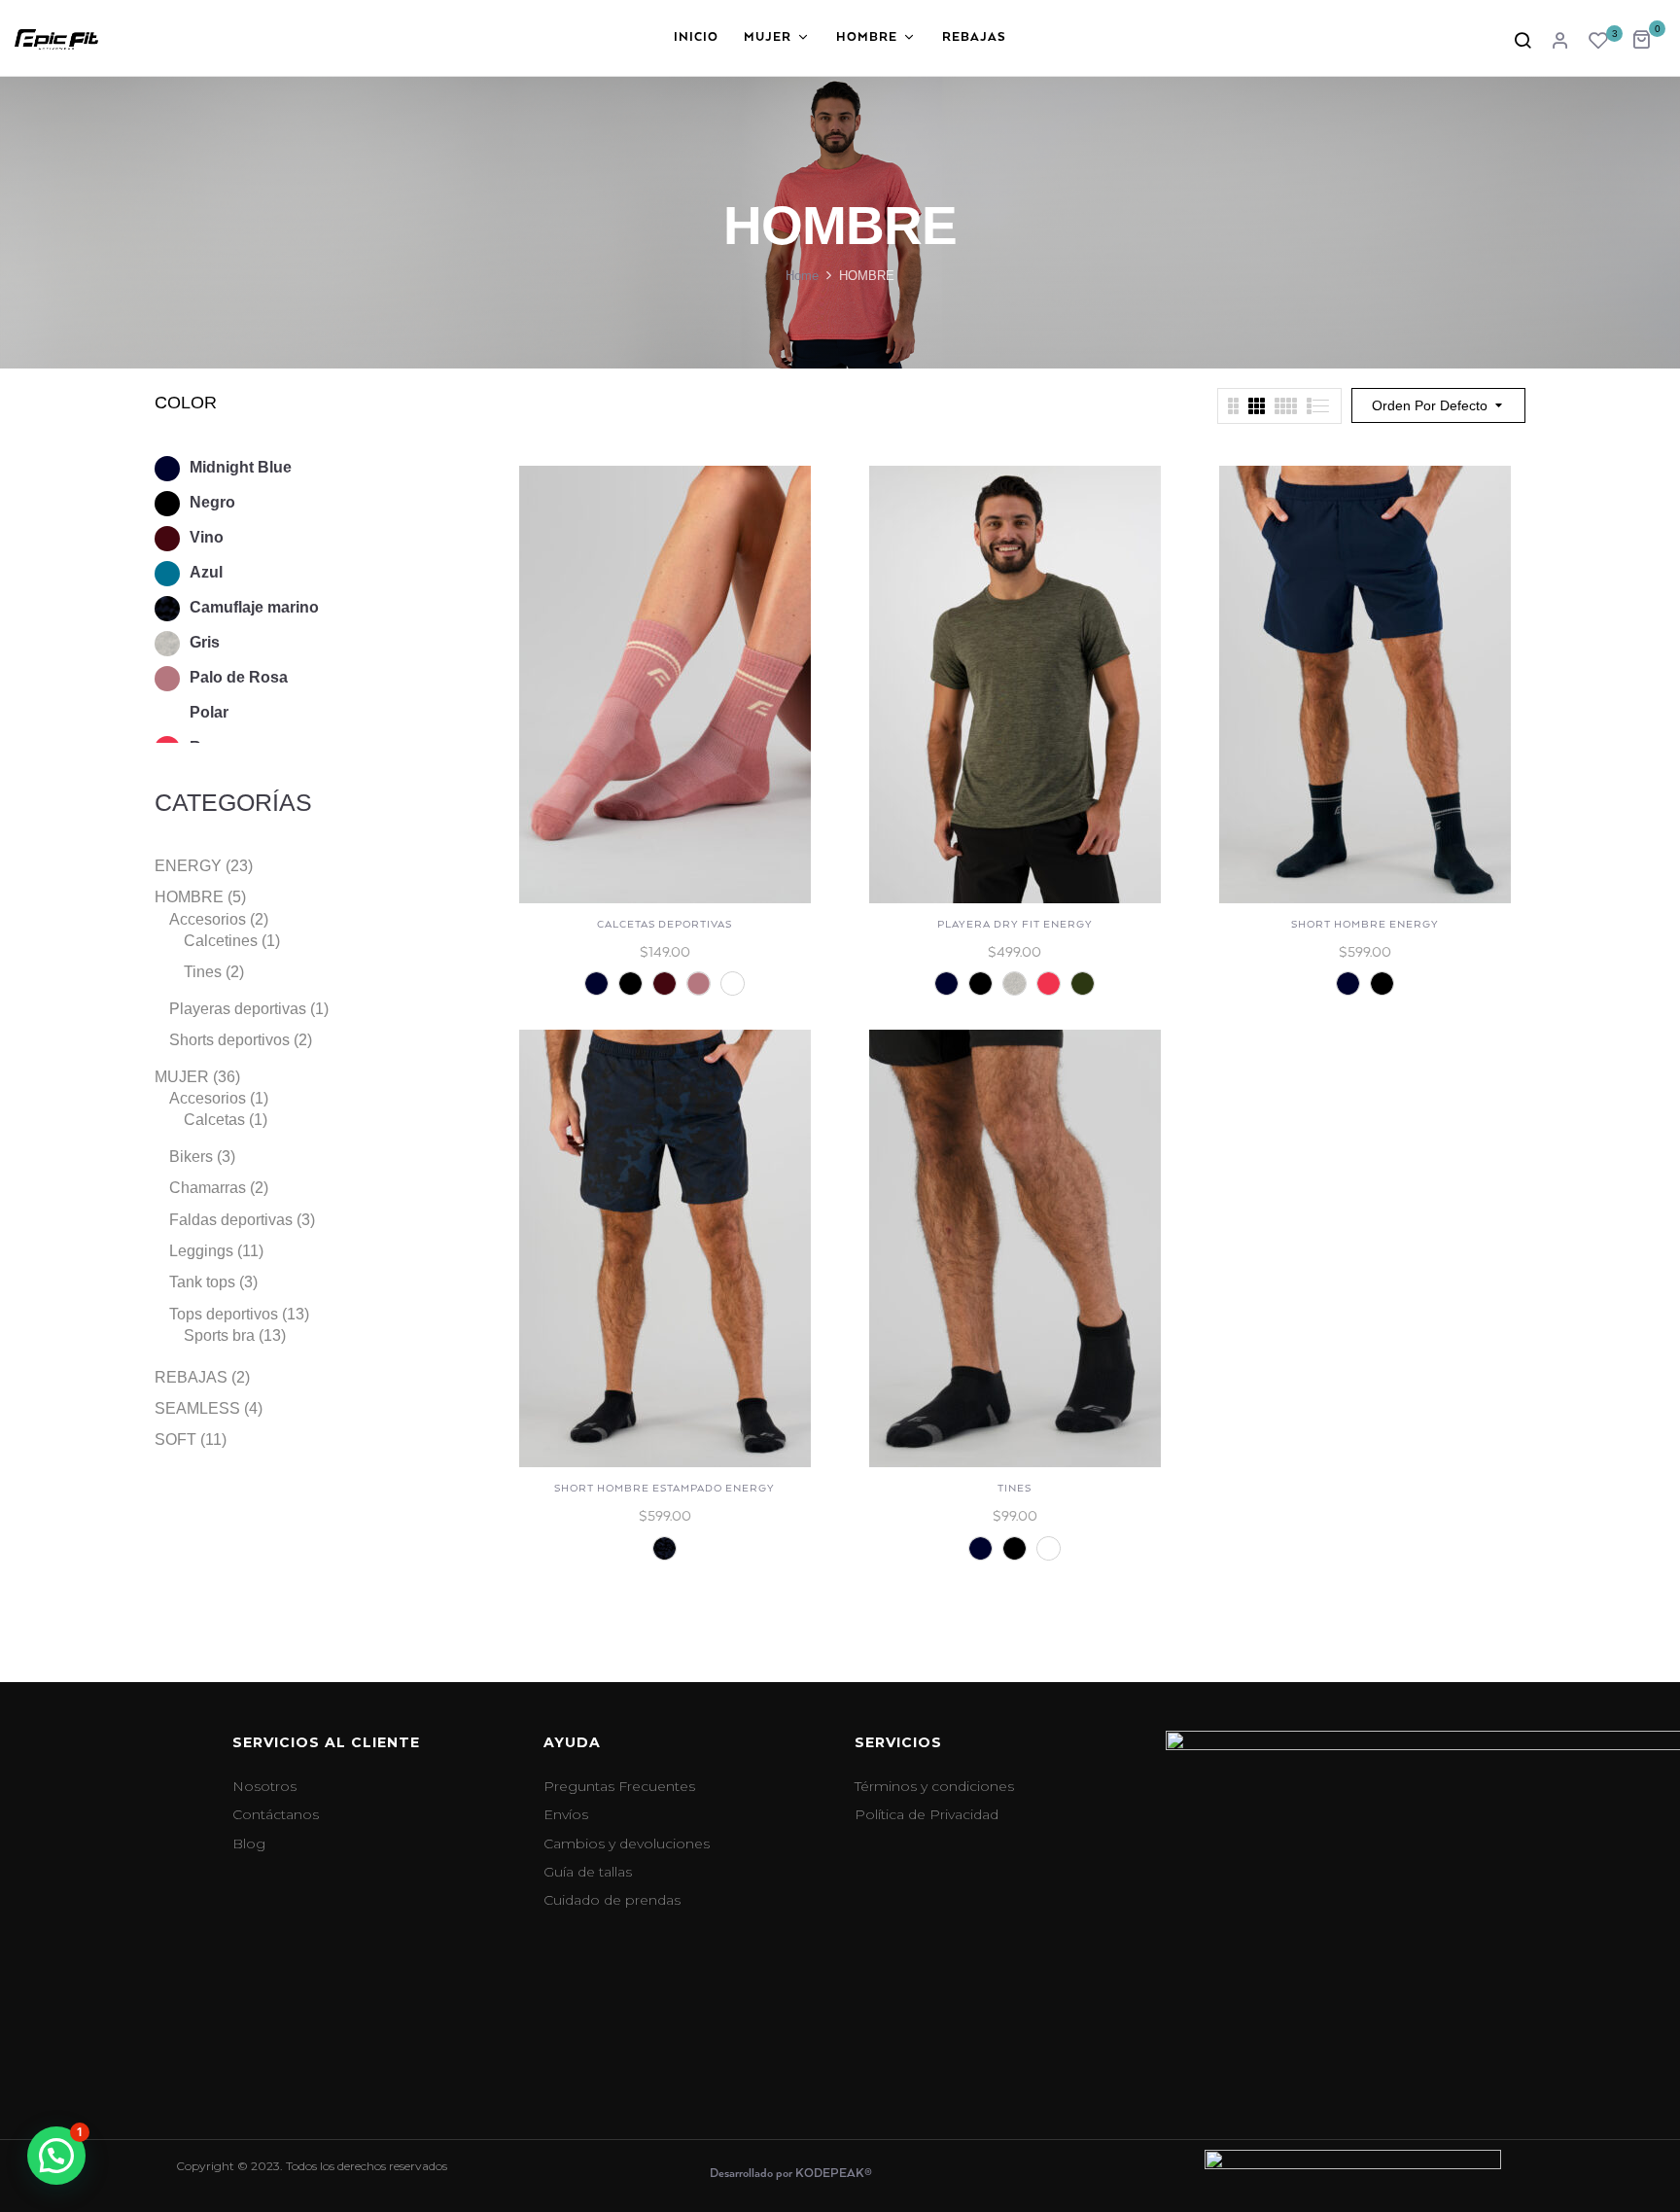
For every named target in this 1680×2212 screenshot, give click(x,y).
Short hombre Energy (1365, 925)
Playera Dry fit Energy (1015, 925)
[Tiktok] (1389, 2052)
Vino (207, 537)
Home (802, 276)
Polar (209, 712)
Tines (1015, 1489)
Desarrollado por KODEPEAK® (791, 2174)
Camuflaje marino (254, 607)
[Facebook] (1224, 2052)
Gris (205, 642)
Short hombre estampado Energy (665, 1489)
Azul (206, 572)
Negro (212, 502)
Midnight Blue (241, 467)
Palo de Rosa (239, 677)
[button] (1648, 37)
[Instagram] (1307, 2052)
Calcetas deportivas (665, 925)
